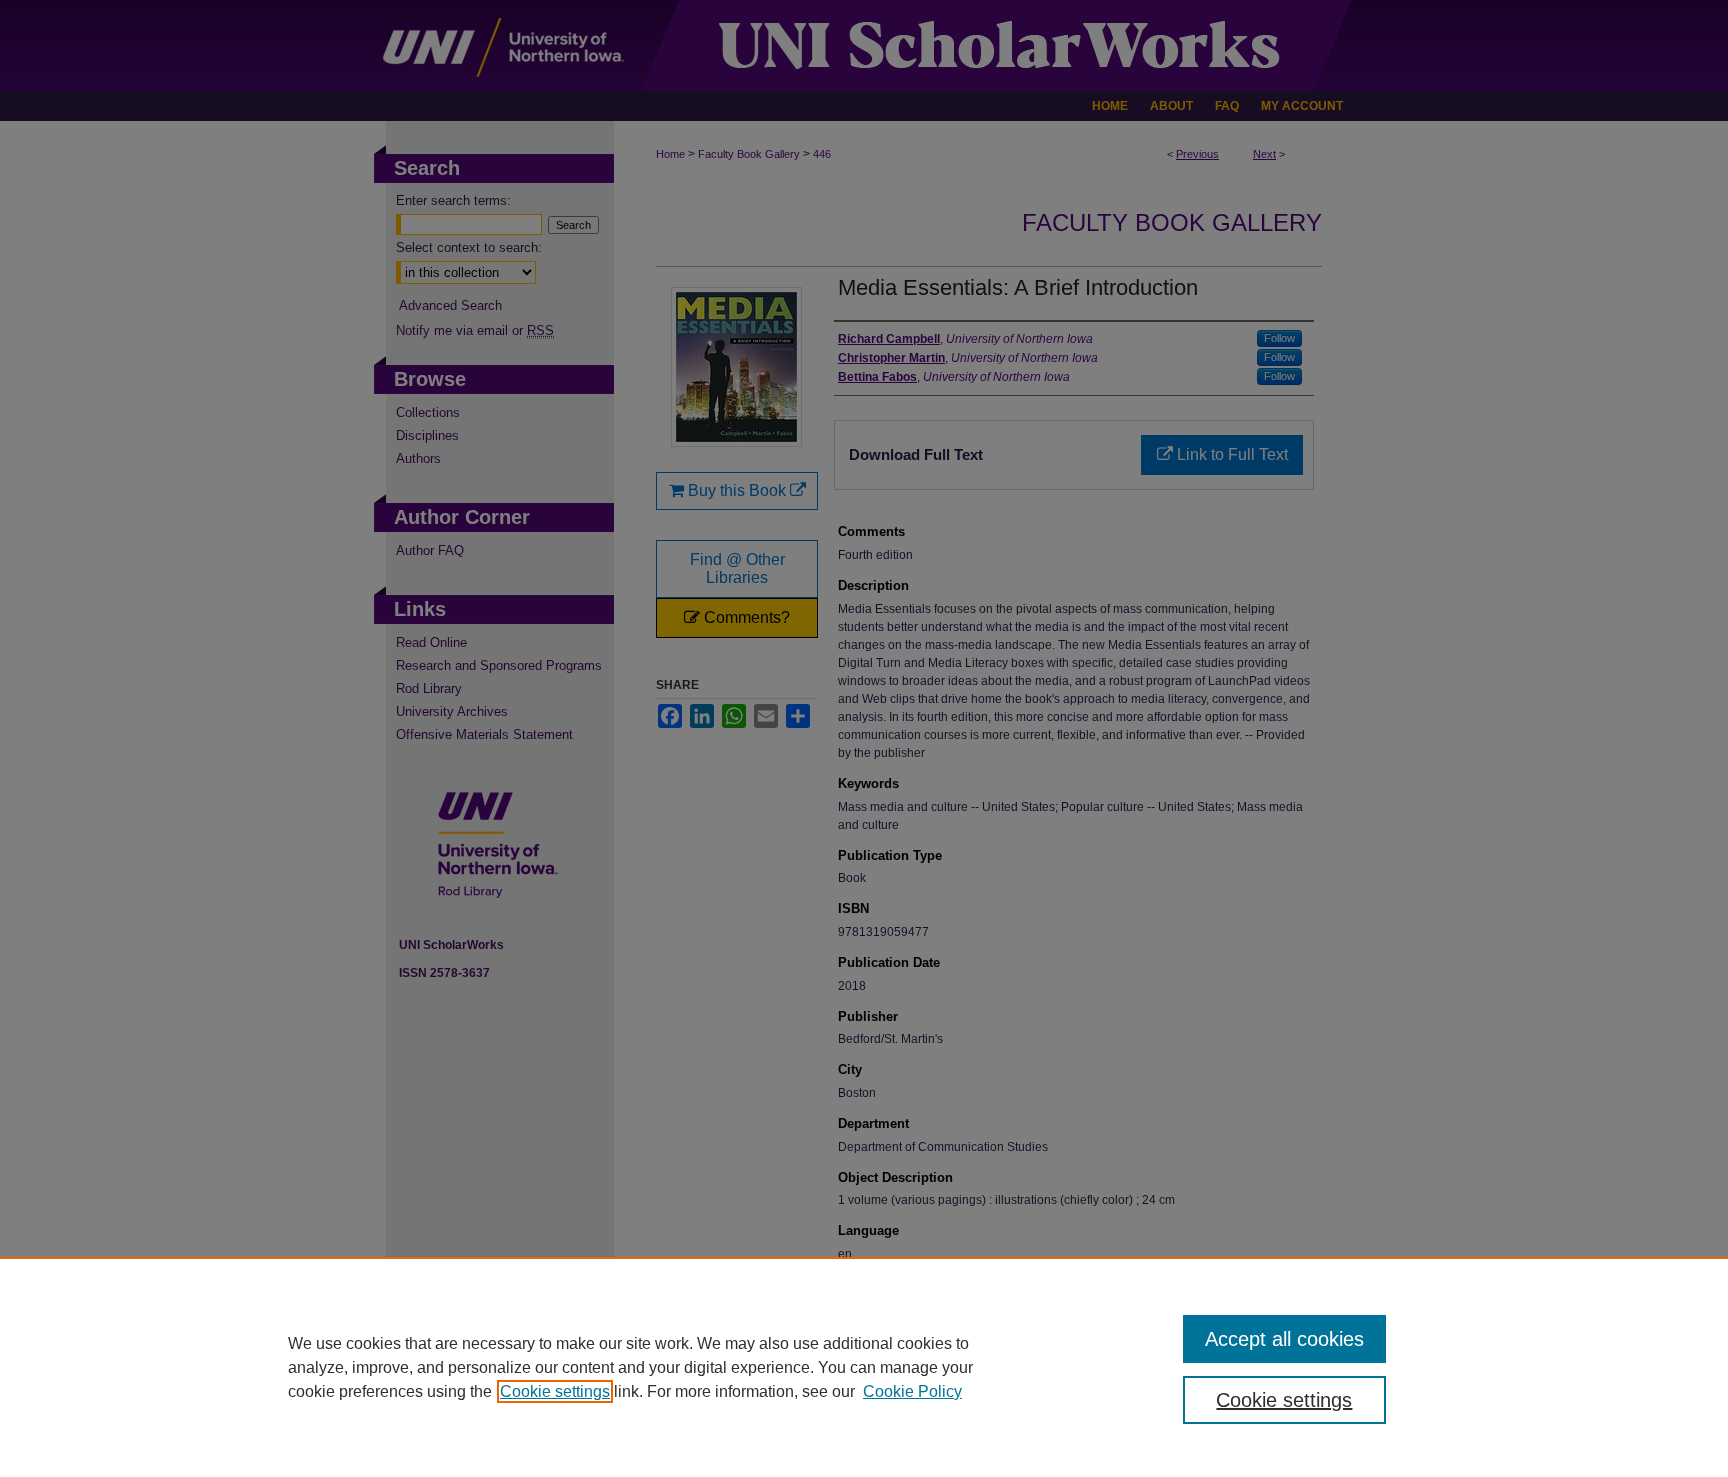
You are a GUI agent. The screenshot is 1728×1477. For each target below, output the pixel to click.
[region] (864, 1367)
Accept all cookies (1284, 1339)
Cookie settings (555, 1391)
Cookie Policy (912, 1391)
